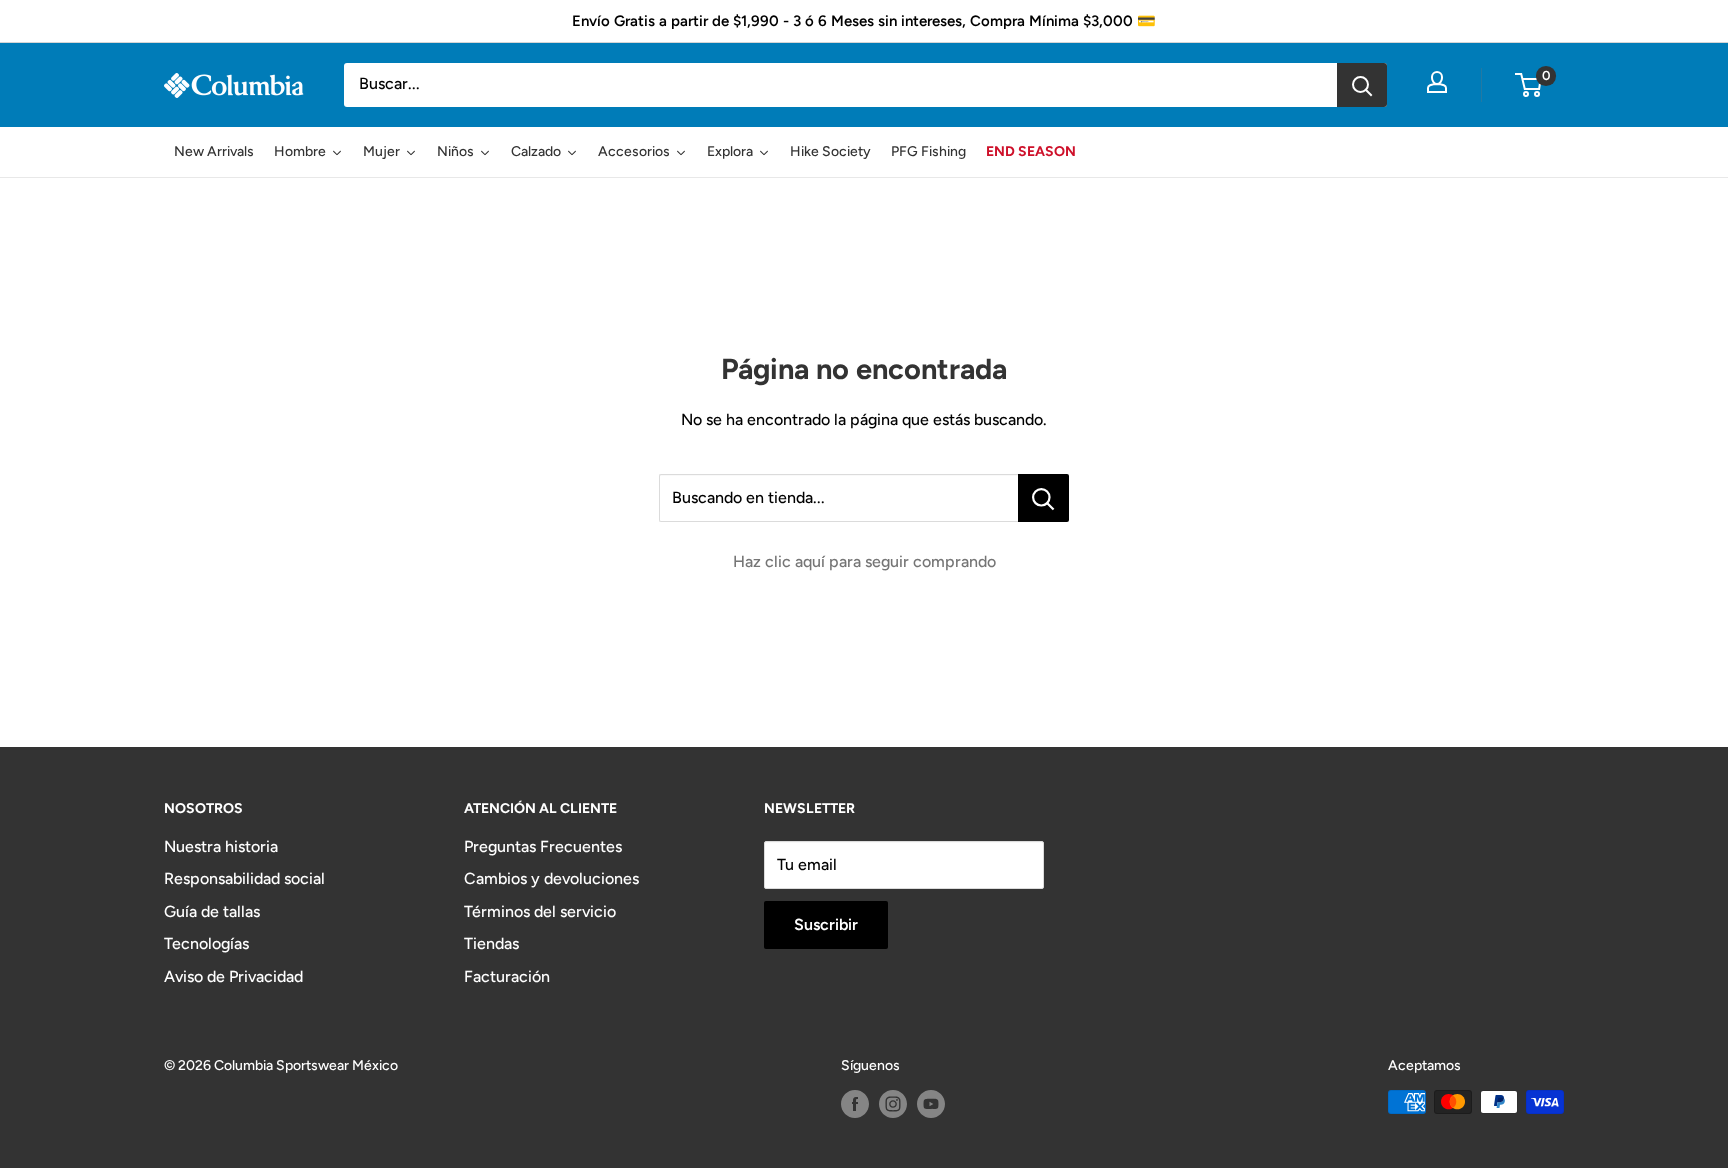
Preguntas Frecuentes (543, 846)
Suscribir (826, 924)
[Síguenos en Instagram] (893, 1104)
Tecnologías (206, 943)
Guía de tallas (212, 911)
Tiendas (491, 943)
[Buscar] (1362, 85)
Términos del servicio (540, 911)
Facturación (507, 976)
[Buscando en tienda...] (1043, 498)
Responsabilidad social (244, 878)
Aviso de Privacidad (233, 976)
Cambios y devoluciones (551, 878)
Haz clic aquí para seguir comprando (864, 561)
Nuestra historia (221, 846)
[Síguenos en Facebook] (855, 1104)
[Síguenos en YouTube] (931, 1104)
